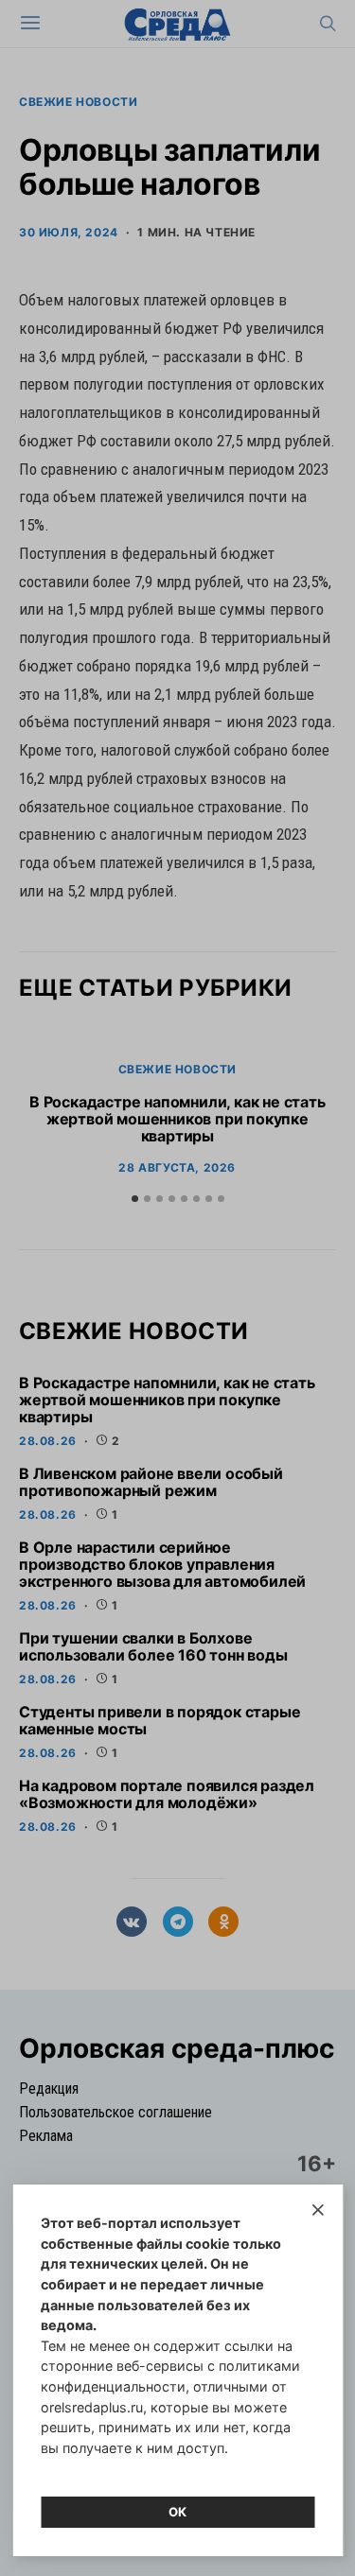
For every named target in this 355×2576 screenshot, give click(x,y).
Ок (178, 2512)
